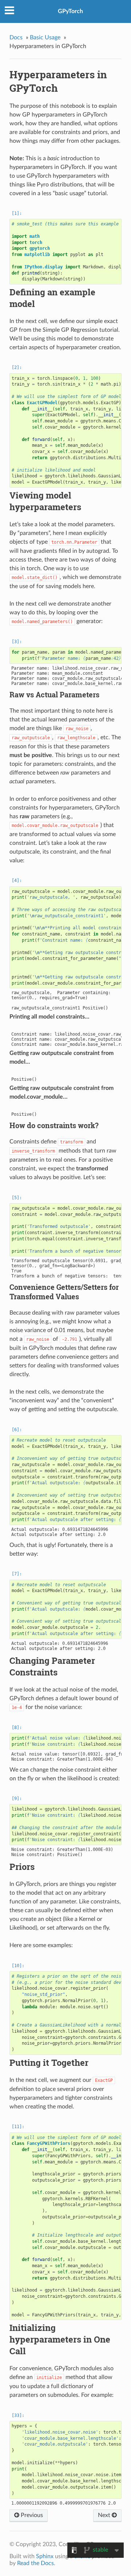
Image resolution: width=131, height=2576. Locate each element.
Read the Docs (35, 2563)
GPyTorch (70, 11)
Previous (31, 2515)
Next (105, 2515)
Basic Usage (45, 38)
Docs (16, 38)
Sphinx (45, 2556)
